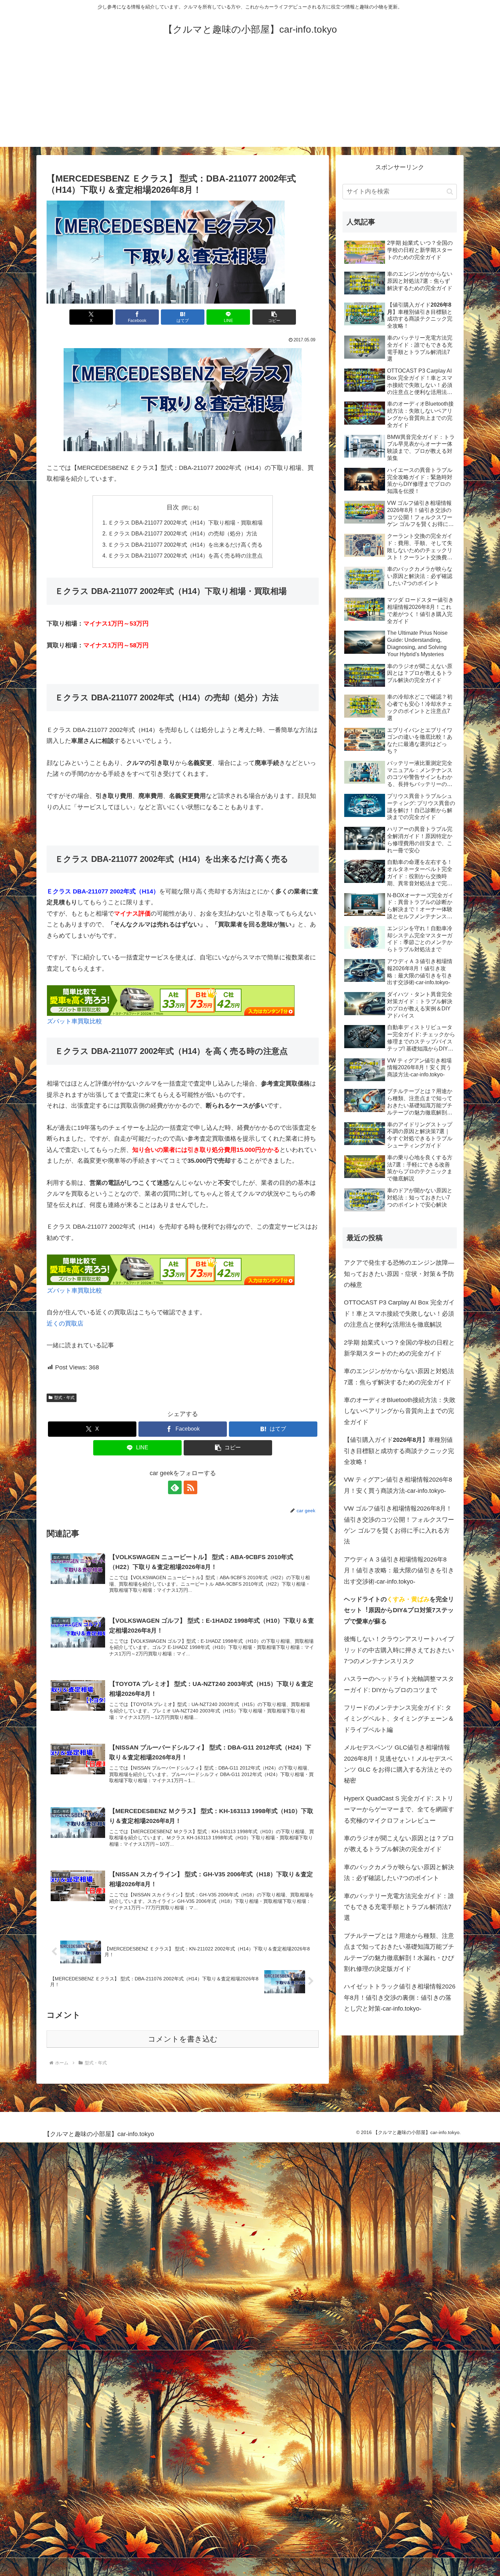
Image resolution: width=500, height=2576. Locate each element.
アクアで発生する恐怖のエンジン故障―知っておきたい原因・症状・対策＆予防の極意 (399, 1274)
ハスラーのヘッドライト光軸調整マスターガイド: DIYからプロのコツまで (399, 1684)
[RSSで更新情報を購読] (190, 1487)
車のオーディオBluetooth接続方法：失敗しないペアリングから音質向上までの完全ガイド (400, 1411)
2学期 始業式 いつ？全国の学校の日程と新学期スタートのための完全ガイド (399, 1348)
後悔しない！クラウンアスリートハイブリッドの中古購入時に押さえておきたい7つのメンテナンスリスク (399, 1650)
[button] (274, 317)
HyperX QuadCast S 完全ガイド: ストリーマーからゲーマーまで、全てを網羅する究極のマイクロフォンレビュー (399, 1810)
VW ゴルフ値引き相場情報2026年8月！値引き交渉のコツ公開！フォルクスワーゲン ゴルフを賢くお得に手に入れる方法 (399, 1525)
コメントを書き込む (183, 2039)
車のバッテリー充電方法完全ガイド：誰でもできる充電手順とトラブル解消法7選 (399, 1907)
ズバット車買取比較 (74, 1021)
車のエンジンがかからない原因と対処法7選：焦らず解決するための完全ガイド (399, 1377)
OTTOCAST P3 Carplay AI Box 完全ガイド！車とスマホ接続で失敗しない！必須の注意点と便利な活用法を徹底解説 (399, 1313)
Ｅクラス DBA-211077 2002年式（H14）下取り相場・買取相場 (185, 523)
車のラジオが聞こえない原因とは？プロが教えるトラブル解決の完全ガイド (399, 1844)
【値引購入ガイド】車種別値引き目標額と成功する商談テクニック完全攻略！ (399, 1451)
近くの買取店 (65, 1324)
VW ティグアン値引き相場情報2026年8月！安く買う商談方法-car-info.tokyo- (398, 1485)
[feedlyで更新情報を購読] (175, 1487)
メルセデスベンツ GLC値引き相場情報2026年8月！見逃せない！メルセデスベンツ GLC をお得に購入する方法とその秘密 (398, 1764)
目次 (173, 507)
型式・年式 (64, 1398)
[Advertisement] (250, 99)
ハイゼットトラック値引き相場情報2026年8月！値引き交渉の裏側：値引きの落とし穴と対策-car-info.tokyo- (400, 1998)
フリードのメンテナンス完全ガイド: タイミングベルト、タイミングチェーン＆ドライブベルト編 (399, 1719)
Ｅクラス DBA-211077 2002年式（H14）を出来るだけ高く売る (185, 545)
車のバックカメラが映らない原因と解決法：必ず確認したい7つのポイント (399, 1873)
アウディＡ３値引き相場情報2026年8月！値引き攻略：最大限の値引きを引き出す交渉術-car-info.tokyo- (399, 1571)
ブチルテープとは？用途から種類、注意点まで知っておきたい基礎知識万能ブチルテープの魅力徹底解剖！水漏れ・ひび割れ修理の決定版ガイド (399, 1952)
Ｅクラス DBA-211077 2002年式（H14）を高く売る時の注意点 (185, 556)
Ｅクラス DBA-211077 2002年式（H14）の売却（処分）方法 (183, 533)
